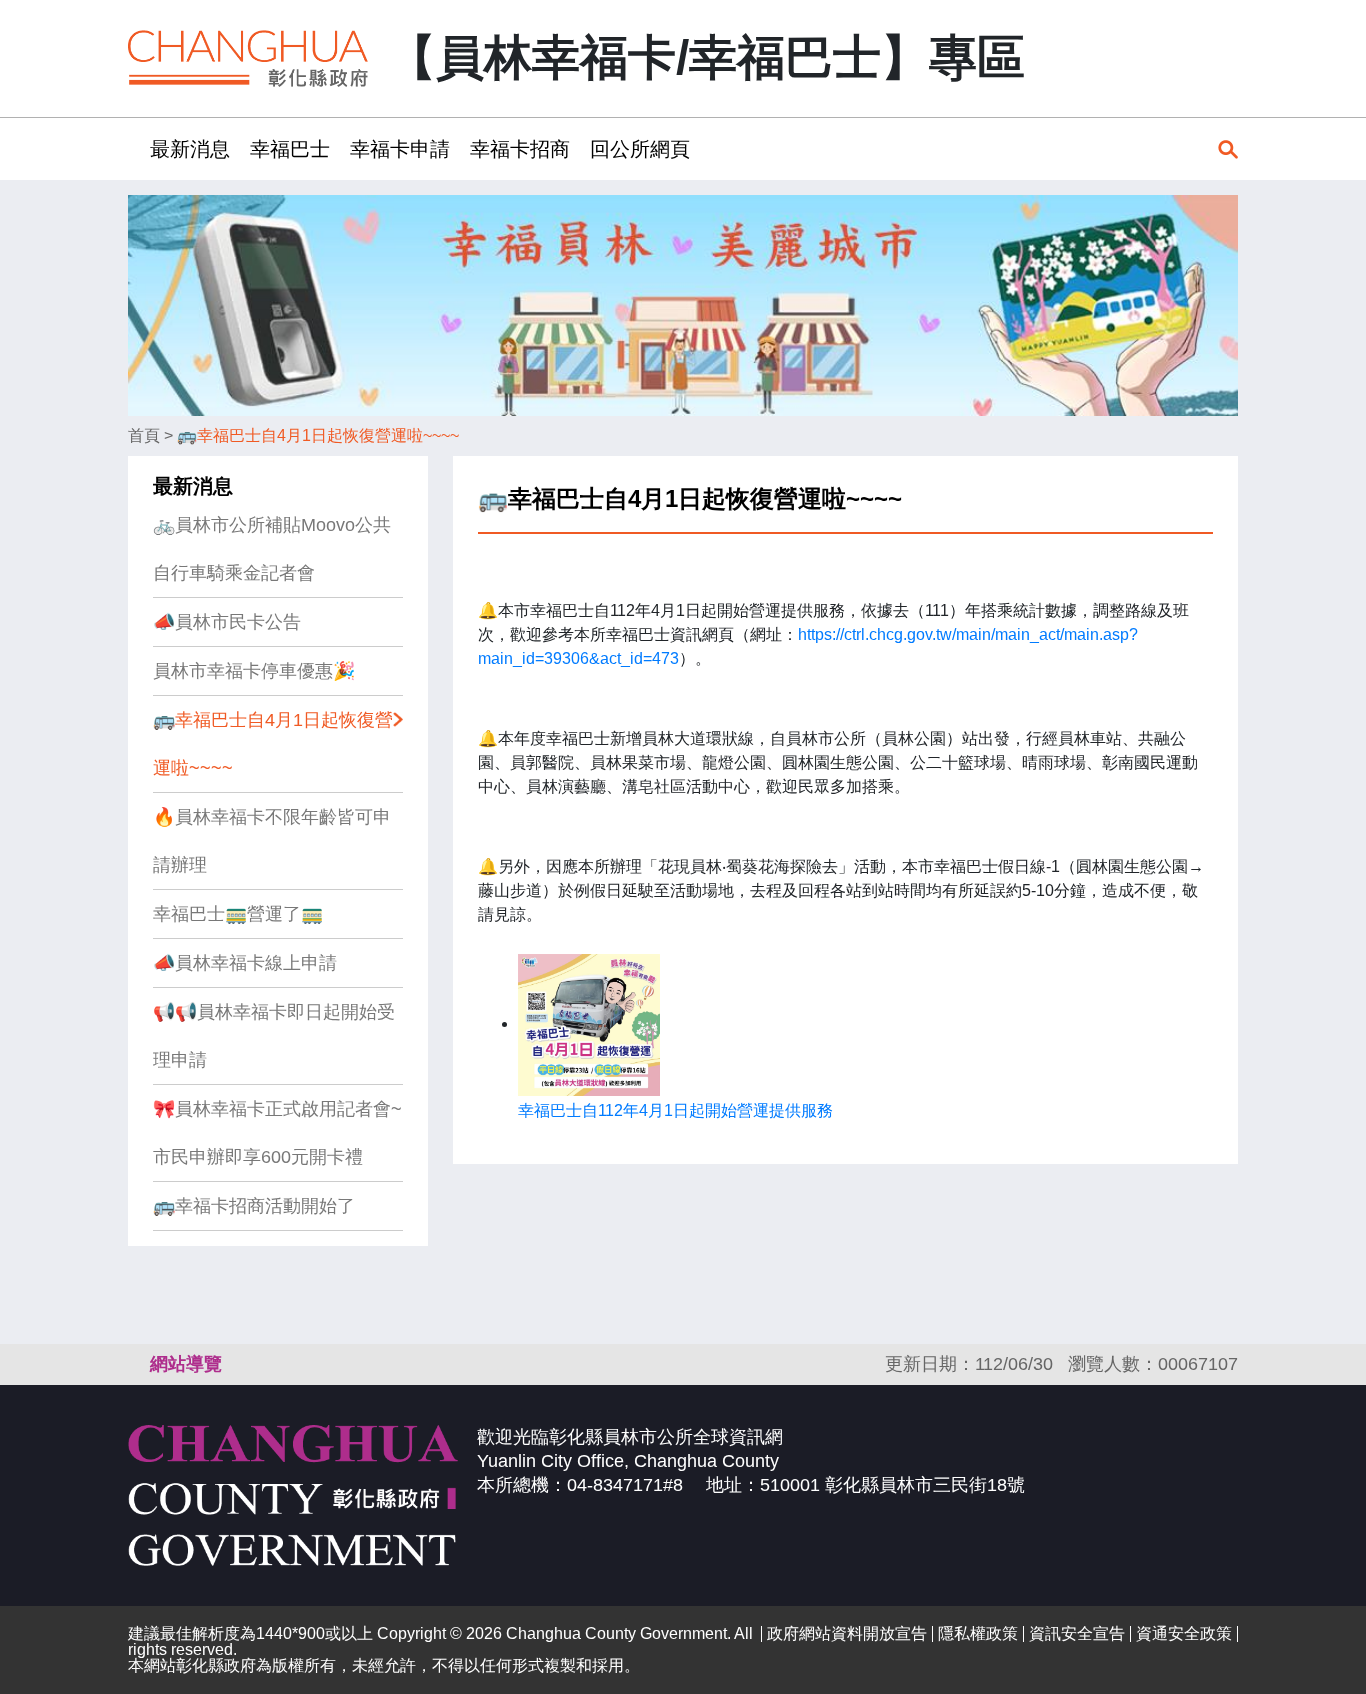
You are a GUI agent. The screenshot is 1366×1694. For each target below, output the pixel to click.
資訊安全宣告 (1077, 1633)
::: (134, 148)
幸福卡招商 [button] (520, 149)
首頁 (144, 435)
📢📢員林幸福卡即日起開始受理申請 (274, 1036)
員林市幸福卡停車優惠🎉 (254, 671)
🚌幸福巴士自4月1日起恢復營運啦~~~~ (318, 435)
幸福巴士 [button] (290, 149)
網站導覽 (186, 1364)
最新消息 (193, 486)
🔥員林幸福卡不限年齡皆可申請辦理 (272, 841)
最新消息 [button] (190, 149)
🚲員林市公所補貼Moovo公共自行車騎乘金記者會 (272, 549)
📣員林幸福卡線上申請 (245, 963)
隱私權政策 (978, 1633)
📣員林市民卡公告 (227, 622)
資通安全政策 (1184, 1633)
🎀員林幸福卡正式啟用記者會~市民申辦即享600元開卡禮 (277, 1133)
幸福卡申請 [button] (400, 149)
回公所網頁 (640, 149)
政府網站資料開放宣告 (847, 1633)
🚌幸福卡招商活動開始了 (254, 1206)
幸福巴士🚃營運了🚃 (238, 914)
